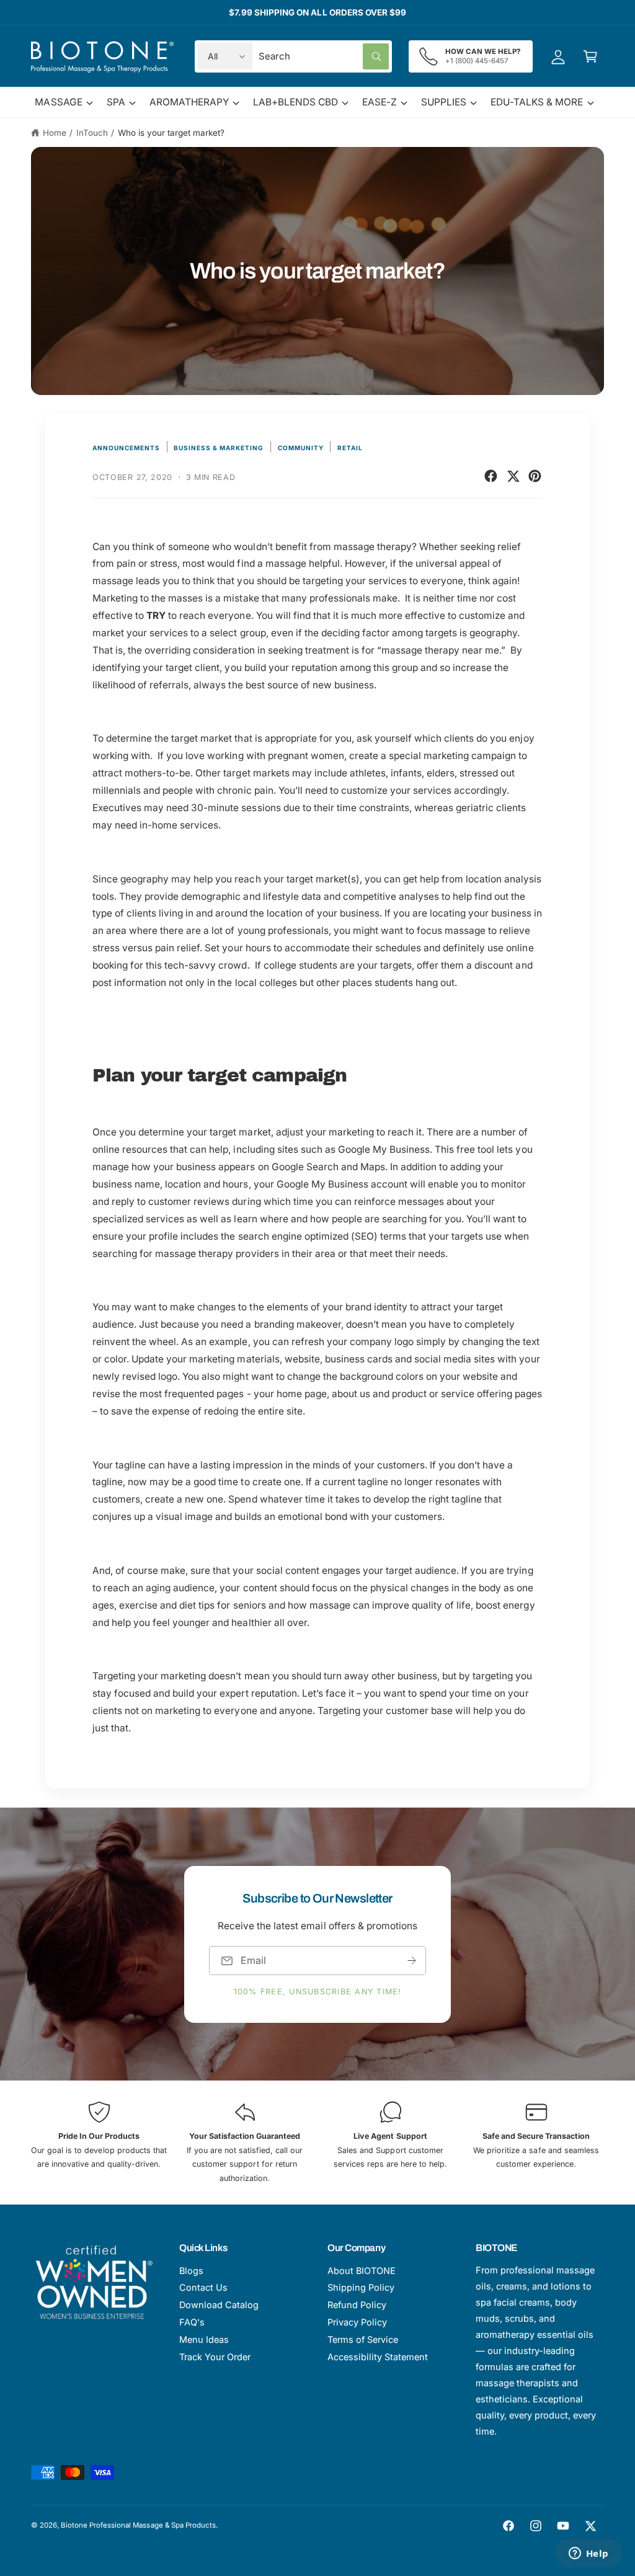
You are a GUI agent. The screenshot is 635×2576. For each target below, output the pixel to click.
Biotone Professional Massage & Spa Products (138, 2525)
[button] (590, 56)
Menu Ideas (204, 2339)
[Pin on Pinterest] (535, 476)
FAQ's (192, 2322)
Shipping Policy (361, 2287)
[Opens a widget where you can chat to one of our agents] (588, 2554)
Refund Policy (357, 2305)
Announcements (126, 448)
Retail (350, 448)
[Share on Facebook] (491, 476)
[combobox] (324, 56)
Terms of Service (363, 2339)
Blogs (191, 2271)
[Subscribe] (412, 1961)
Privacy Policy (357, 2322)
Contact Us (203, 2287)
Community (301, 448)
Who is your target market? (171, 133)
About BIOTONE (362, 2271)
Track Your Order (215, 2357)
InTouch (92, 133)
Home (55, 133)
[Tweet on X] (513, 476)
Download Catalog (219, 2305)
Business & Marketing (219, 448)
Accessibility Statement (378, 2357)
